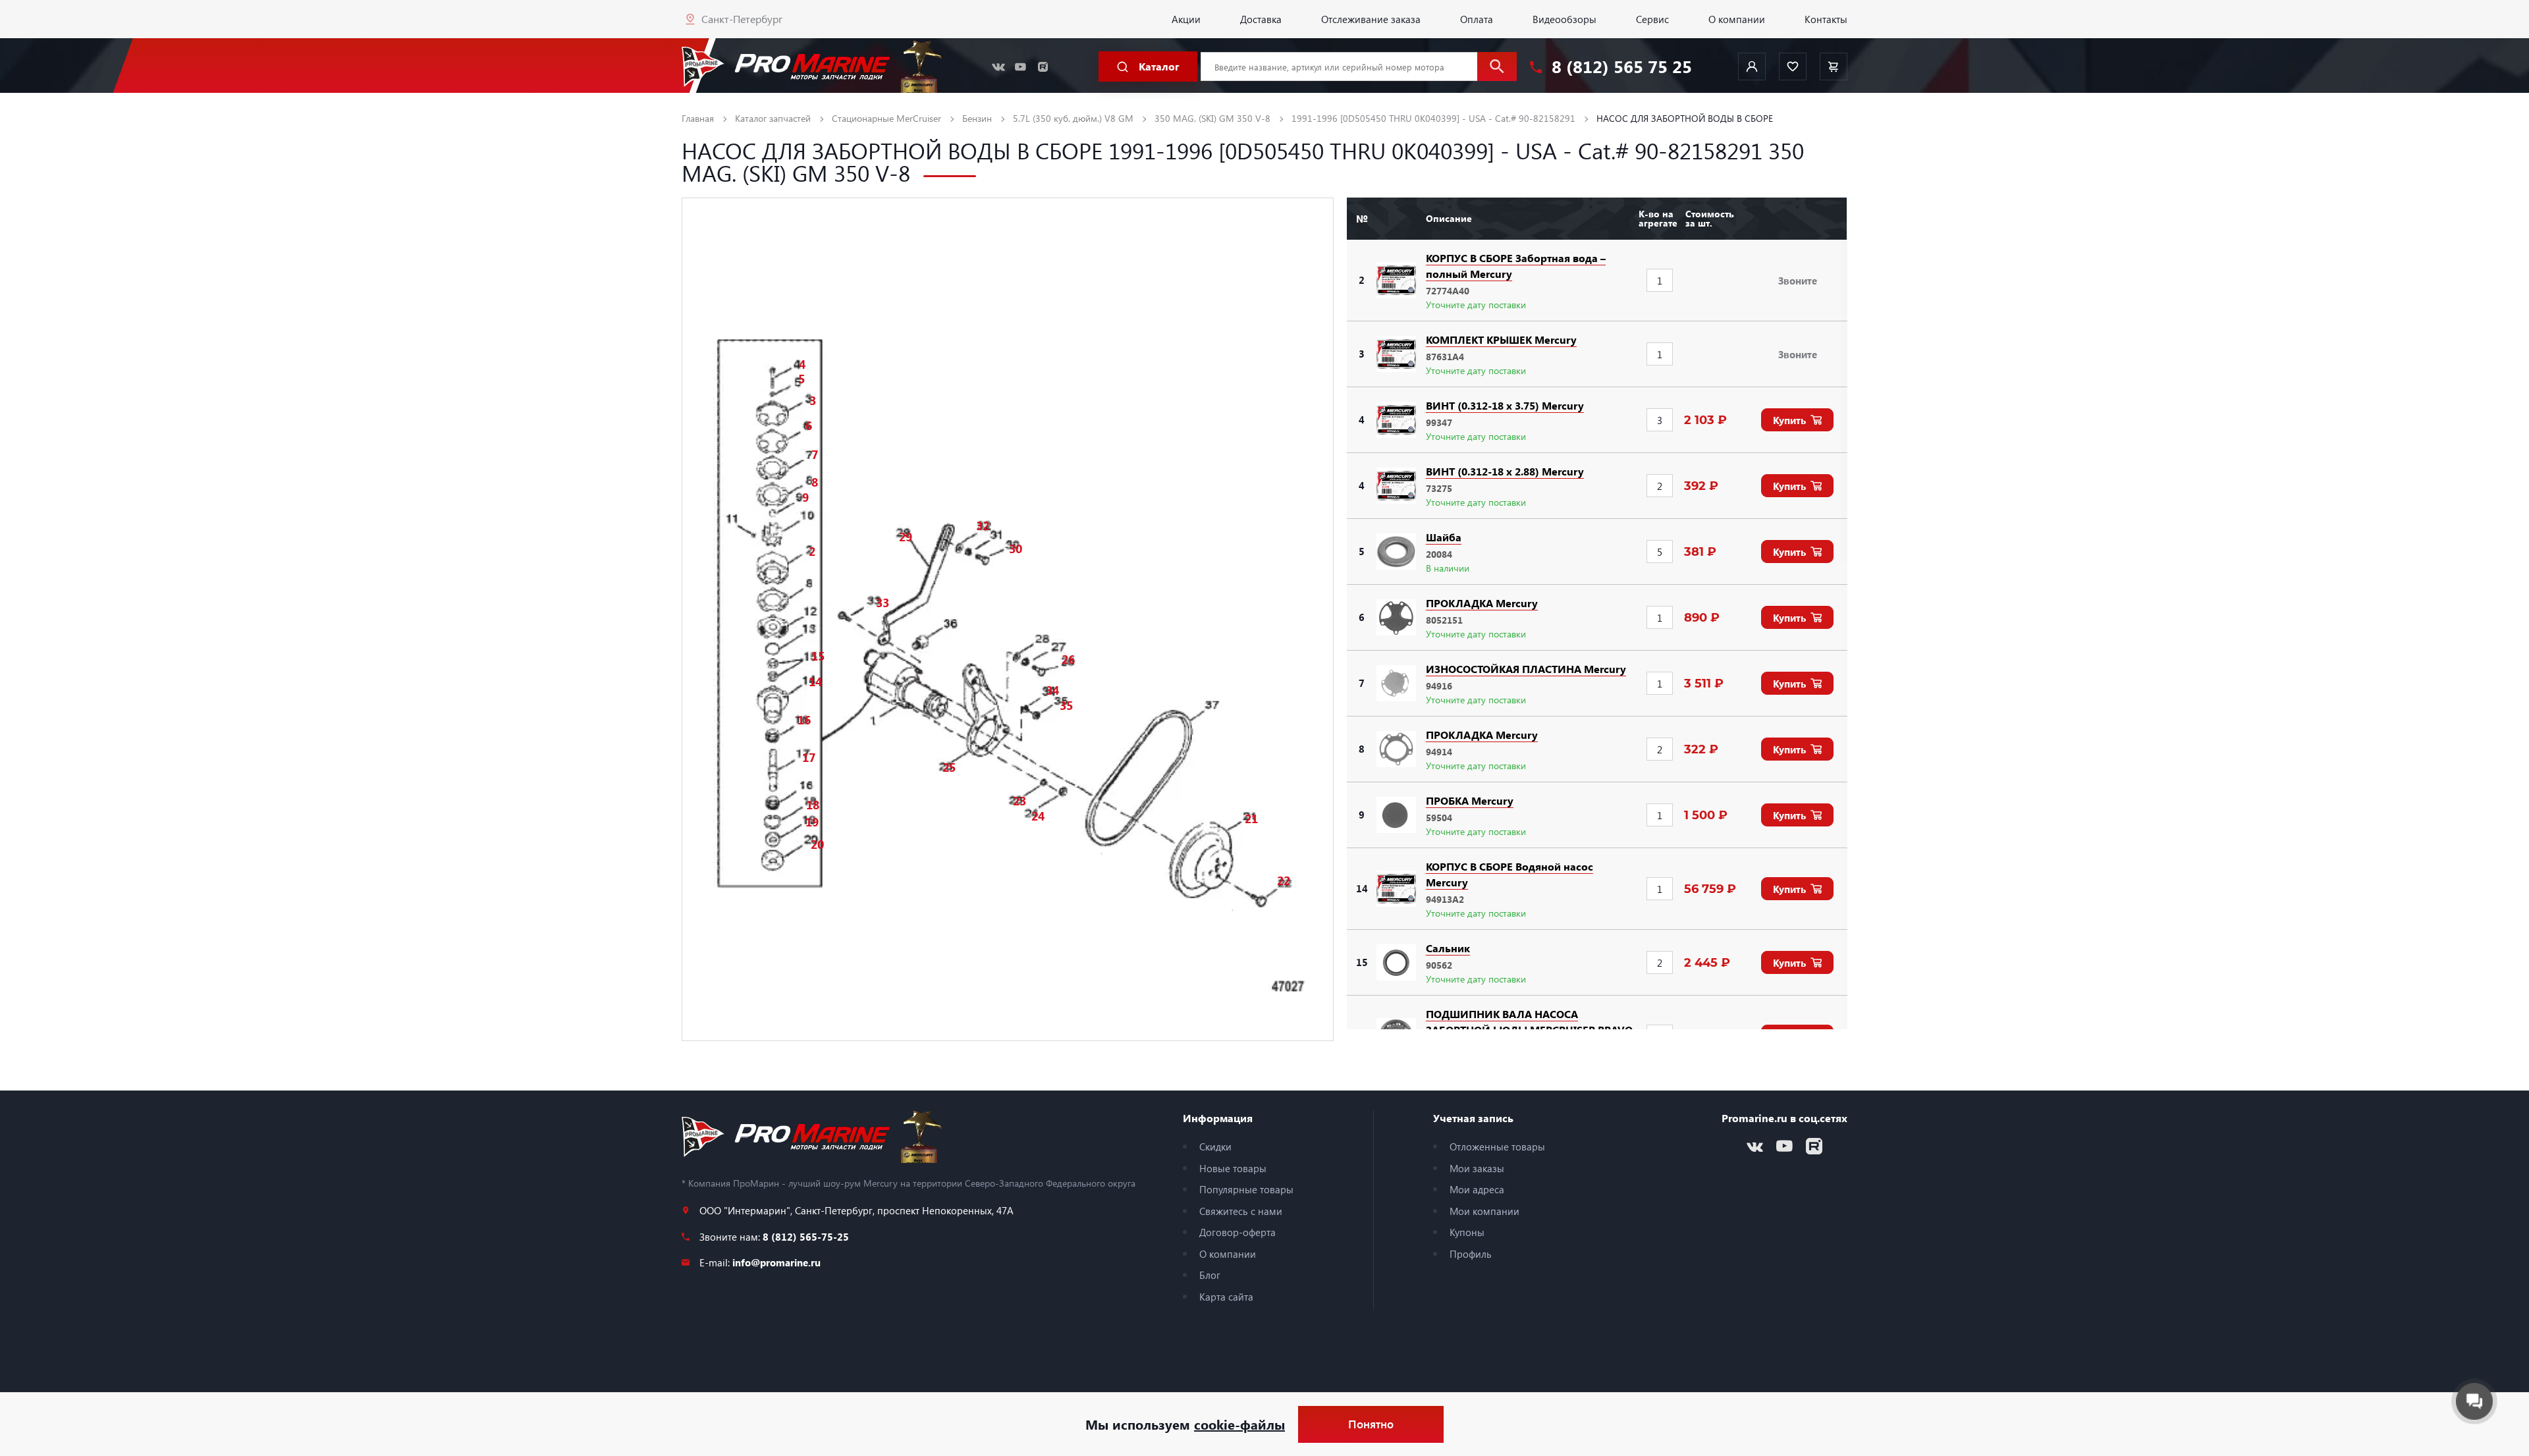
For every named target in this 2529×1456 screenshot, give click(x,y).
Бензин (977, 118)
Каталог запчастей (773, 118)
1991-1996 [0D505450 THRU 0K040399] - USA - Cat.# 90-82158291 (1433, 118)
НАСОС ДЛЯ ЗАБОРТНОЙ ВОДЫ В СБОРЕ (1685, 118)
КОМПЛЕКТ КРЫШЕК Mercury (1501, 339)
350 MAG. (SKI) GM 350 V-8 (1212, 118)
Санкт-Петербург (742, 19)
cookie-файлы (1239, 1424)
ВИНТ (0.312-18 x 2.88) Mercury (1505, 471)
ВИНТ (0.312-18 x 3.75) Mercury (1505, 405)
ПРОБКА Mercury (1470, 800)
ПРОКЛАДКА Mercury (1482, 603)
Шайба (1444, 537)
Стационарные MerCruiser (886, 118)
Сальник (1448, 948)
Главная (698, 118)
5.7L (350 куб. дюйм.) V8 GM (1073, 118)
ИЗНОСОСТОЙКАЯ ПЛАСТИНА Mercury (1526, 669)
